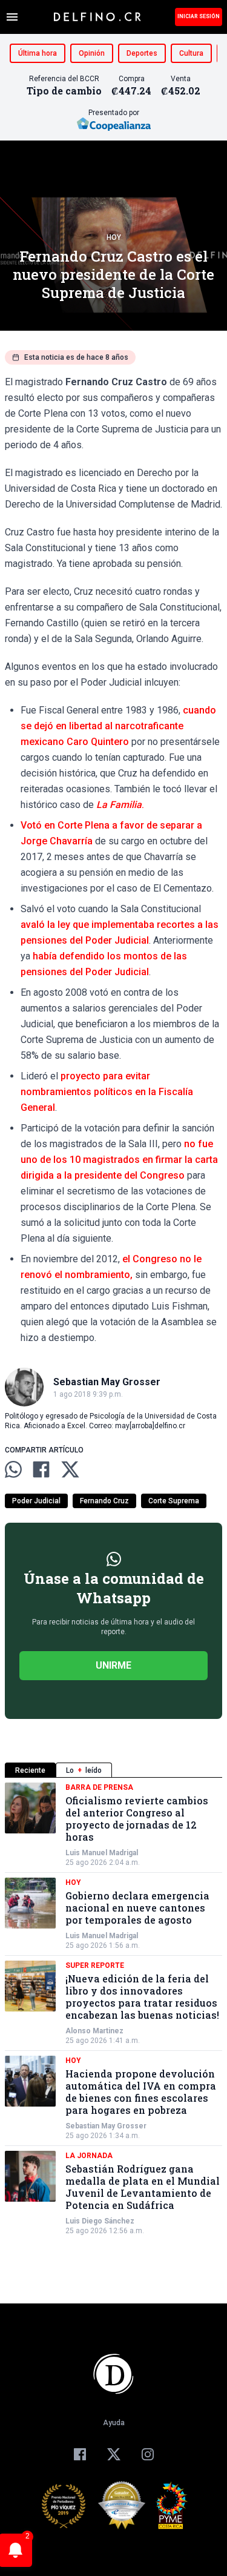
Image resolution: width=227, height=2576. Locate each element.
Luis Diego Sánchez (100, 2221)
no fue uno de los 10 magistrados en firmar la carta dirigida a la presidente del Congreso (119, 1160)
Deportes (142, 53)
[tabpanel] (113, 2009)
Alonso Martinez (94, 2031)
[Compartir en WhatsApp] (13, 1469)
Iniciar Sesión (199, 16)
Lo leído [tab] (84, 1770)
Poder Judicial (36, 1501)
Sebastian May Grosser (106, 2126)
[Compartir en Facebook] (41, 1469)
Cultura (191, 53)
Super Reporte (95, 1965)
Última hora (38, 53)
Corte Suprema (174, 1501)
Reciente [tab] (30, 1770)
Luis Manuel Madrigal (102, 1853)
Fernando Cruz (104, 1501)
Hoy (114, 237)
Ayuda (114, 2423)
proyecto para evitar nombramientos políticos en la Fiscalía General (107, 1092)
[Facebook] (80, 2454)
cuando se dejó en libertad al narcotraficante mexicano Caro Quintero (118, 726)
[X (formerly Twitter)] (114, 2454)
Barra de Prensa (99, 1787)
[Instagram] (148, 2454)
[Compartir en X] (70, 1469)
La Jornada (89, 2156)
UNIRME (113, 1665)
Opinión (92, 53)
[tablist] (113, 1770)
